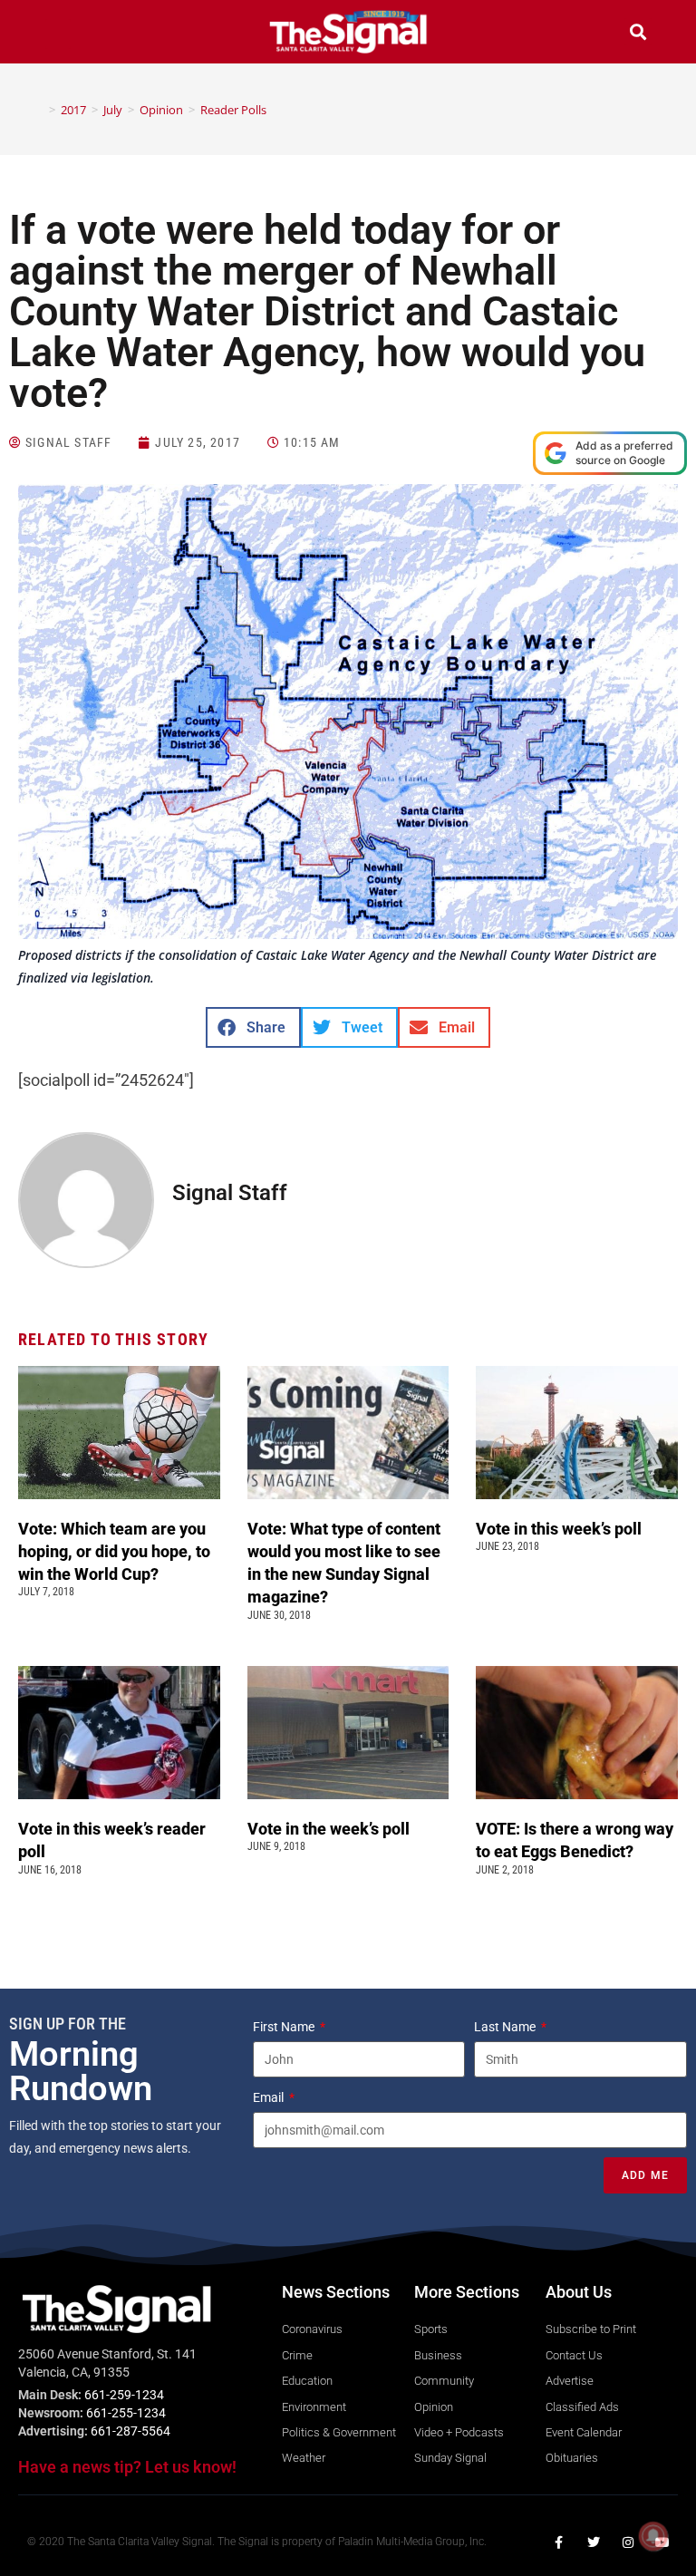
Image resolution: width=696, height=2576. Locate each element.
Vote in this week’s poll (559, 1529)
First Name (285, 2027)
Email (270, 2097)
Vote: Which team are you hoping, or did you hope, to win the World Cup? (114, 1551)
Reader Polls (233, 110)
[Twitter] (594, 2542)
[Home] (39, 110)
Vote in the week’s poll (329, 1829)
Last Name (506, 2027)
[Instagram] (628, 2542)
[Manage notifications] (653, 2536)
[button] (58, 34)
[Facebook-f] (559, 2542)
